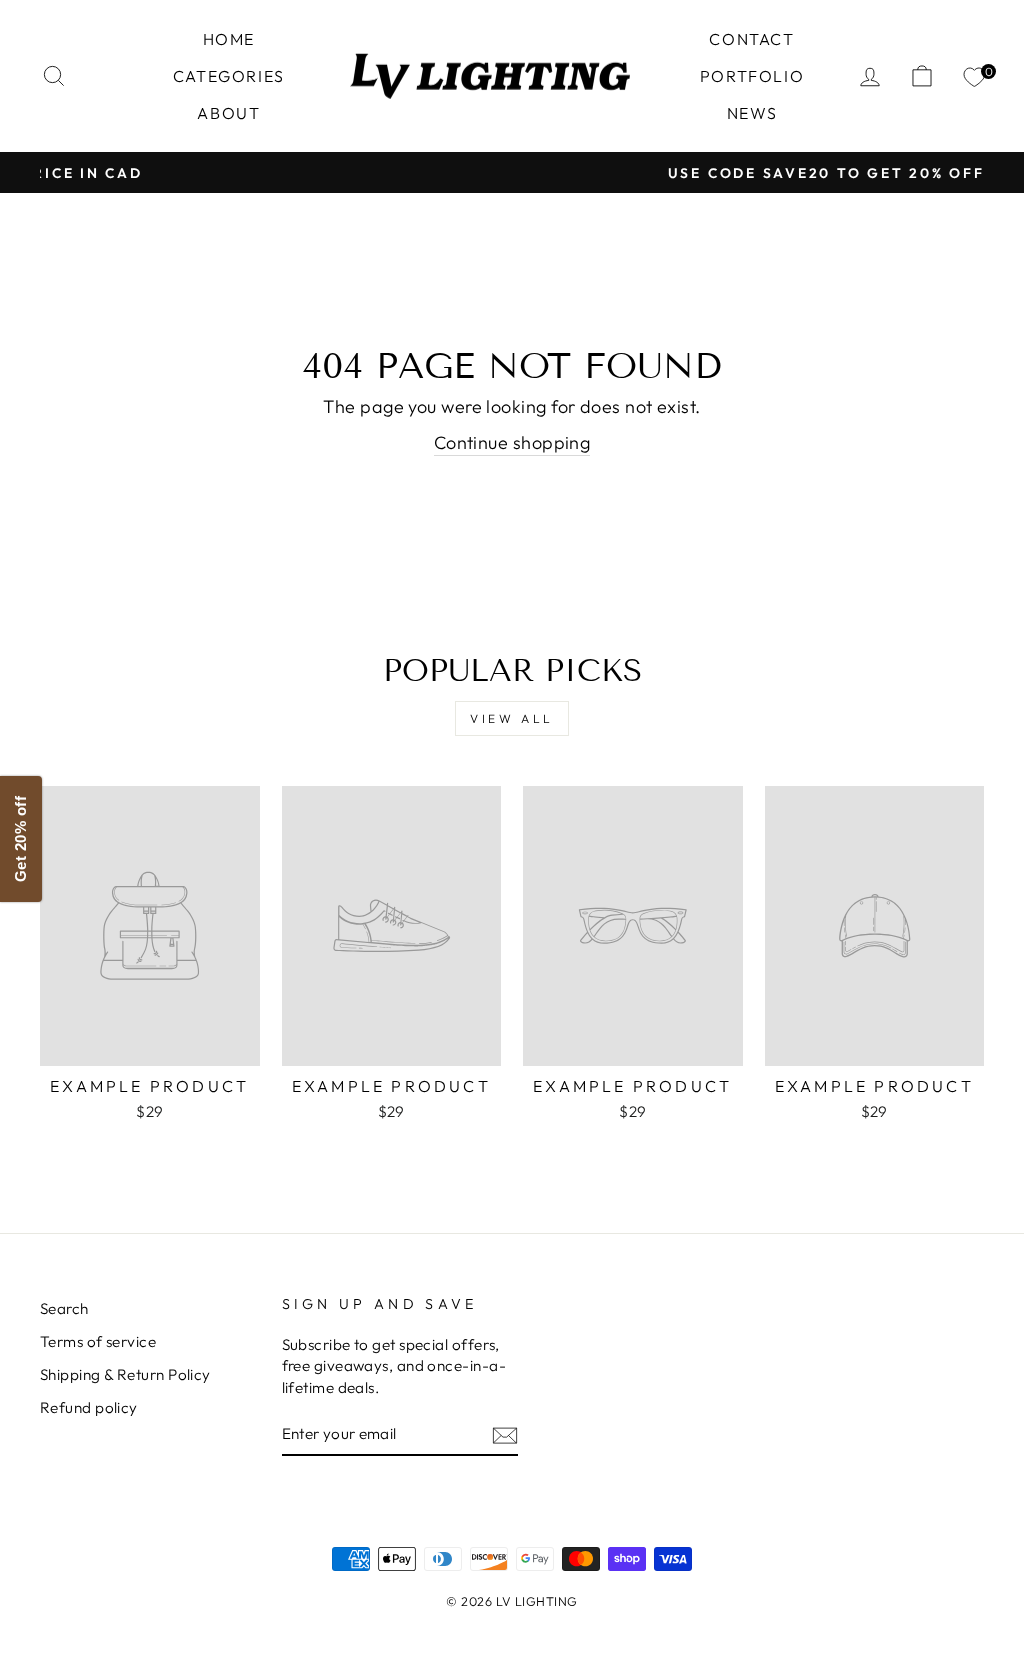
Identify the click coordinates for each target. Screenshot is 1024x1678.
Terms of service (98, 1341)
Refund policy (89, 1407)
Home (229, 39)
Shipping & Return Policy (125, 1374)
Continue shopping (512, 442)
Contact (751, 39)
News (752, 113)
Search (64, 1308)
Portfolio (752, 76)
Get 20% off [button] (20, 839)
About (228, 113)
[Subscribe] (505, 1434)
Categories (229, 76)
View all (512, 718)
